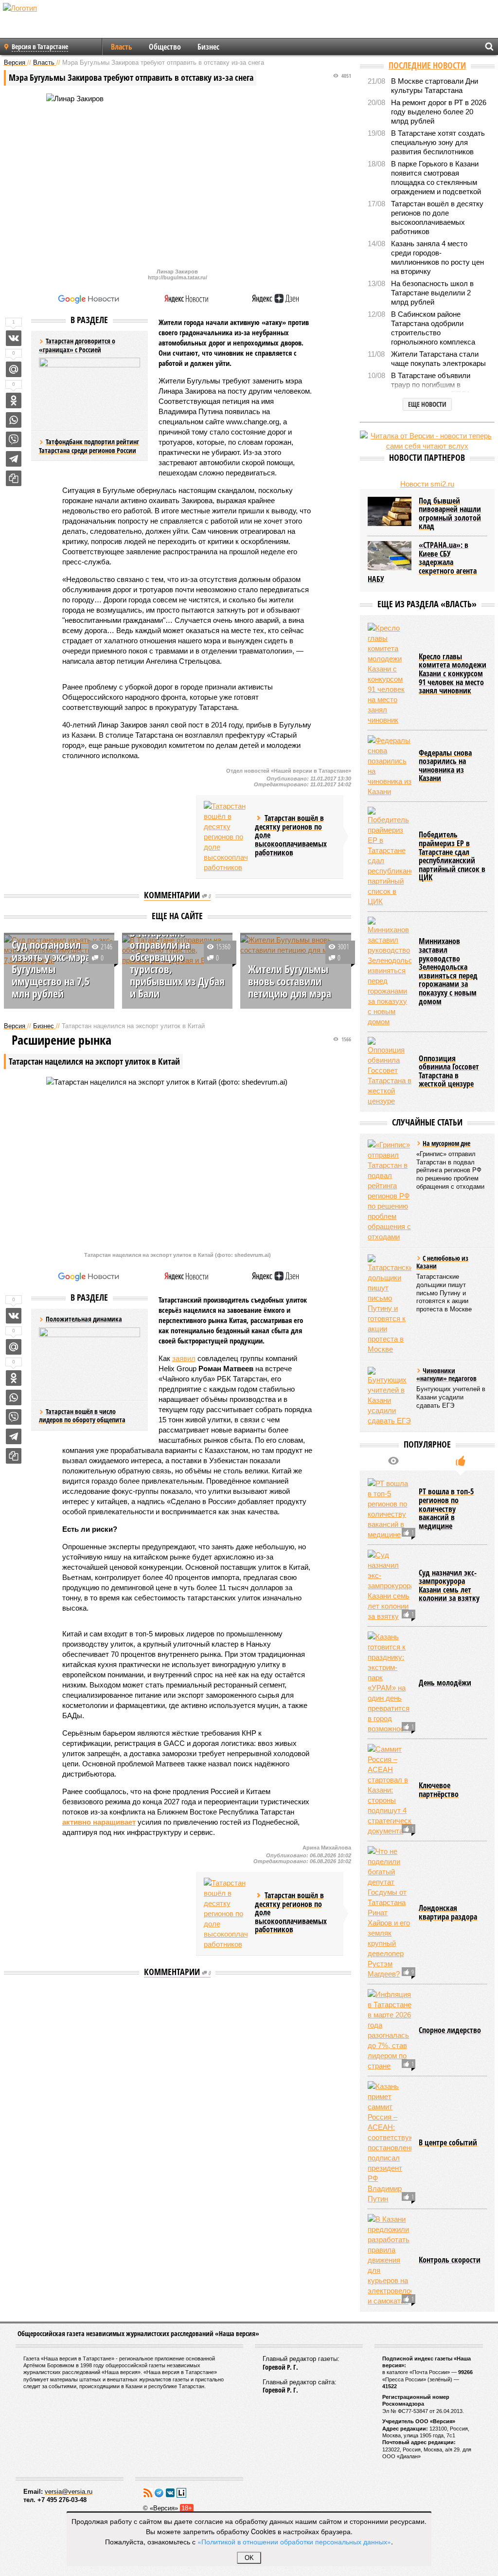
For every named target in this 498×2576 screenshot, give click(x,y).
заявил (184, 1358)
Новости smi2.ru (427, 484)
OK (249, 2558)
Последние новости (427, 65)
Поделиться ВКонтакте (14, 338)
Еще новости (427, 404)
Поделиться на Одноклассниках (14, 400)
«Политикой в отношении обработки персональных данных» (294, 2541)
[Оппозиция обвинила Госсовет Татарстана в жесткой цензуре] (390, 1071)
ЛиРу (181, 2493)
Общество (165, 47)
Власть (122, 47)
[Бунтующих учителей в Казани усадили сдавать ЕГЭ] (390, 1396)
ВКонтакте (170, 2493)
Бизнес (208, 47)
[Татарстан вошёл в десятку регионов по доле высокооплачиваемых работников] (226, 837)
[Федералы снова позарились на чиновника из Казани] (390, 766)
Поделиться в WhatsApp (14, 420)
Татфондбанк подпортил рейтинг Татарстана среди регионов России (89, 446)
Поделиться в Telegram (14, 459)
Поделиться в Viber (14, 439)
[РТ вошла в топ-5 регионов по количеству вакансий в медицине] (390, 1509)
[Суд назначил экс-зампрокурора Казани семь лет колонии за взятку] (390, 1586)
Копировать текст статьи (14, 478)
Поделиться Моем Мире (14, 369)
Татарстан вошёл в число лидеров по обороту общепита (82, 1416)
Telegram (159, 2493)
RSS (148, 2493)
